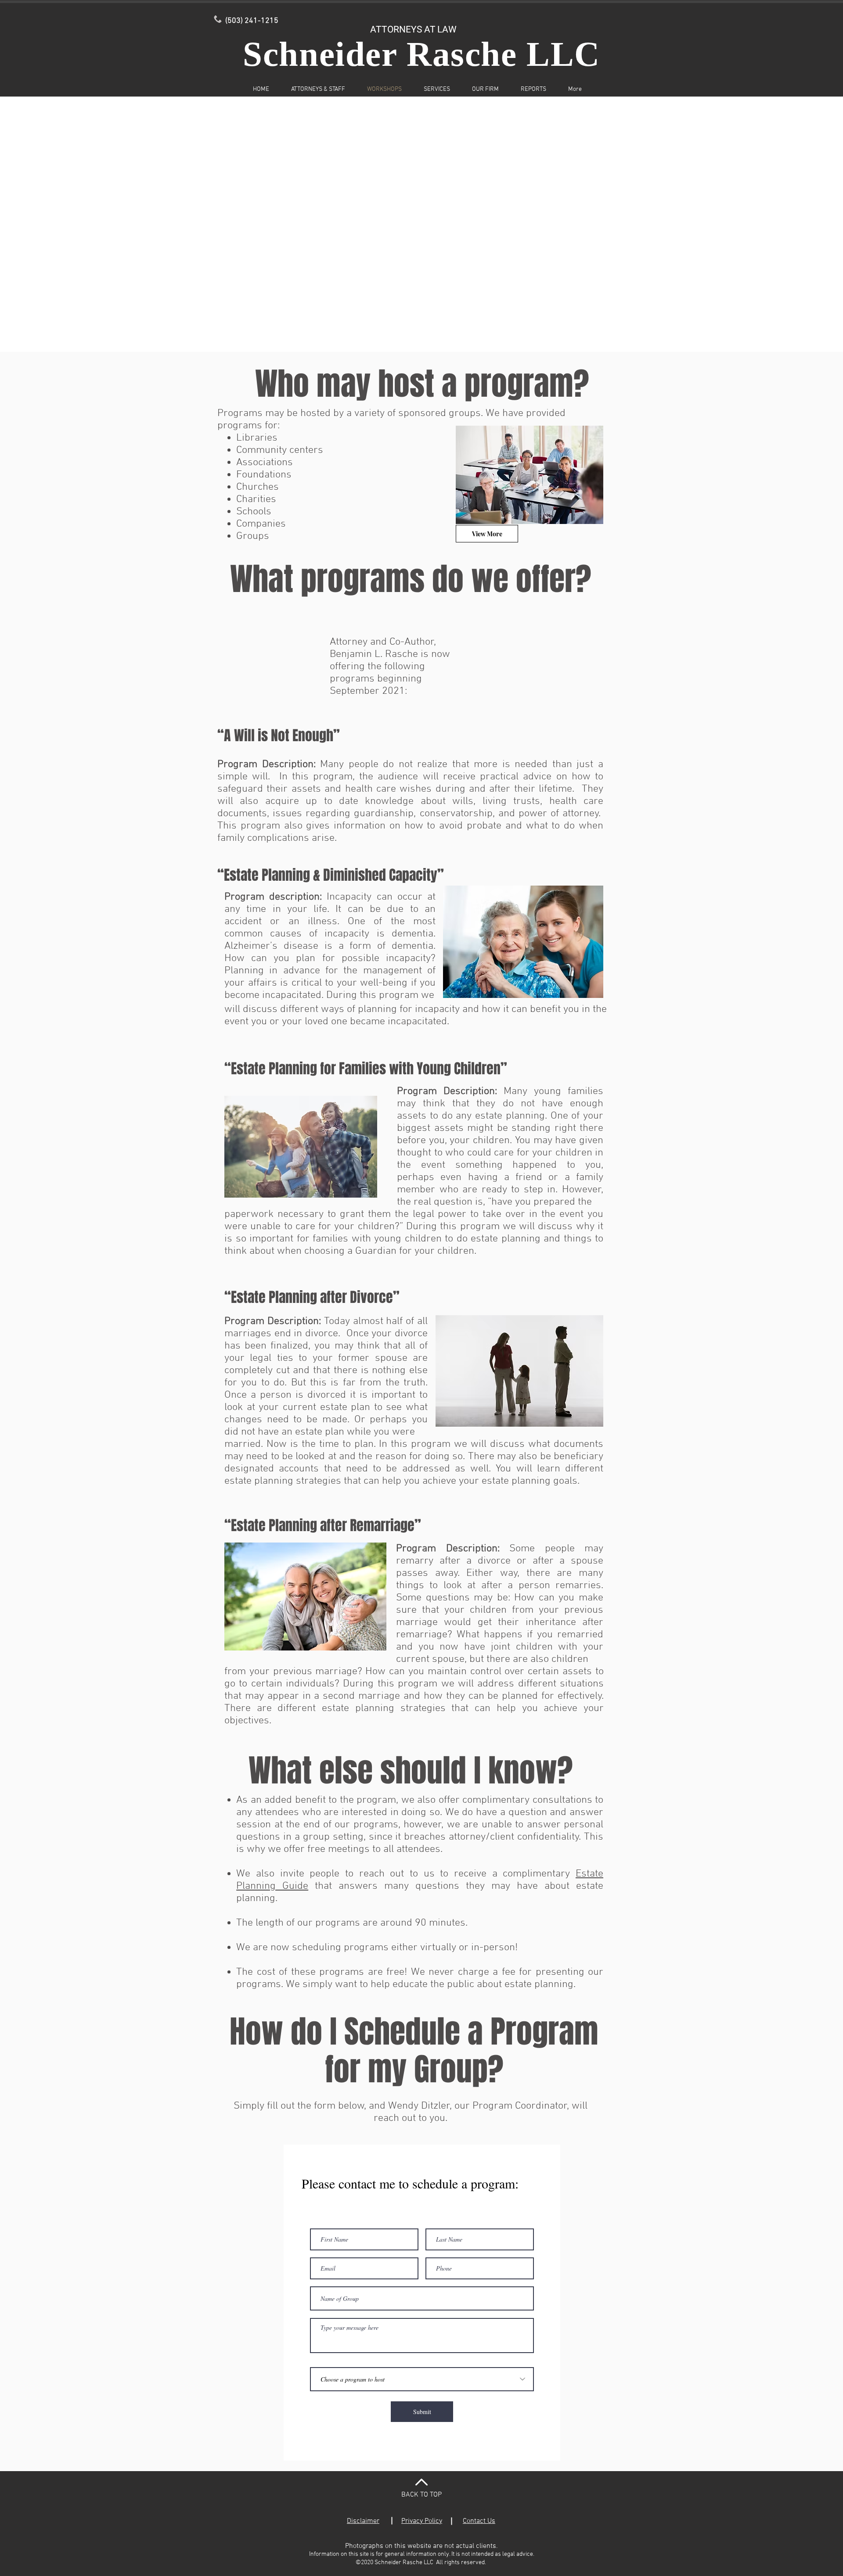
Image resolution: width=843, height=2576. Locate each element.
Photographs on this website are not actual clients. (421, 2546)
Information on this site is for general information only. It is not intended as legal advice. (422, 2554)
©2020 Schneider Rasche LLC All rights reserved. (421, 2563)
